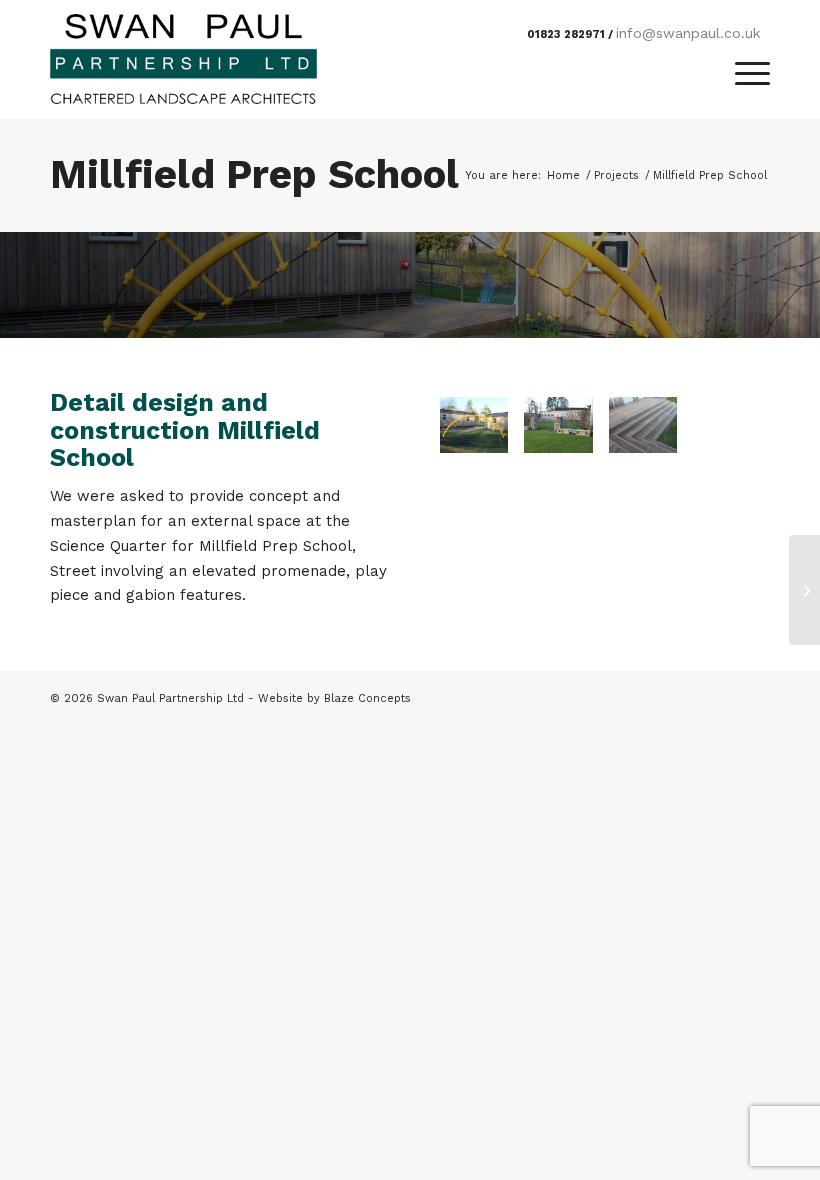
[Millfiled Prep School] (558, 425)
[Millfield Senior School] (804, 590)
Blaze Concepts (367, 698)
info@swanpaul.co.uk (688, 33)
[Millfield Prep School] (474, 425)
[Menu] (742, 74)
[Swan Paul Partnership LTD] (183, 59)
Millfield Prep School (254, 174)
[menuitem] (742, 74)
